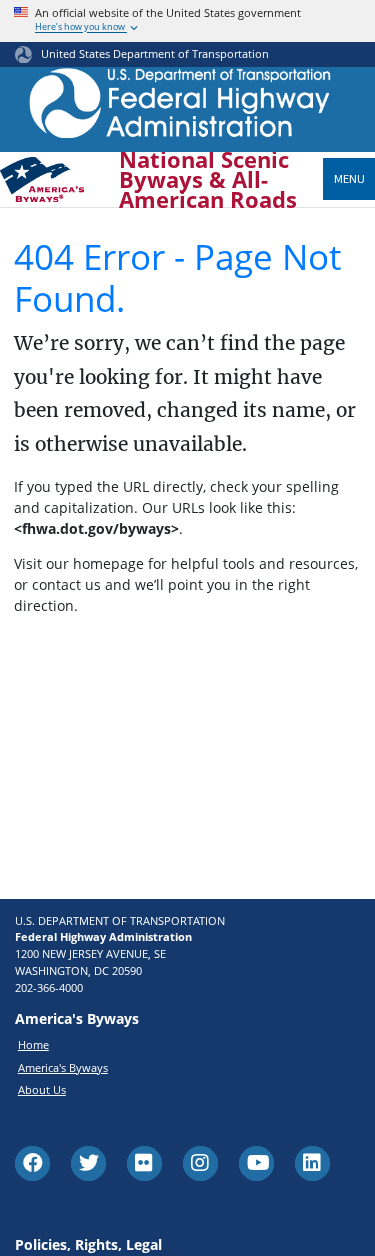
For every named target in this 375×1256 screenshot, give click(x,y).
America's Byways (63, 1067)
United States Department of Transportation (155, 53)
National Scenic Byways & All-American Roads (208, 180)
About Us (42, 1089)
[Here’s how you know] (187, 21)
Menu (349, 178)
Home (33, 1044)
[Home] (180, 108)
